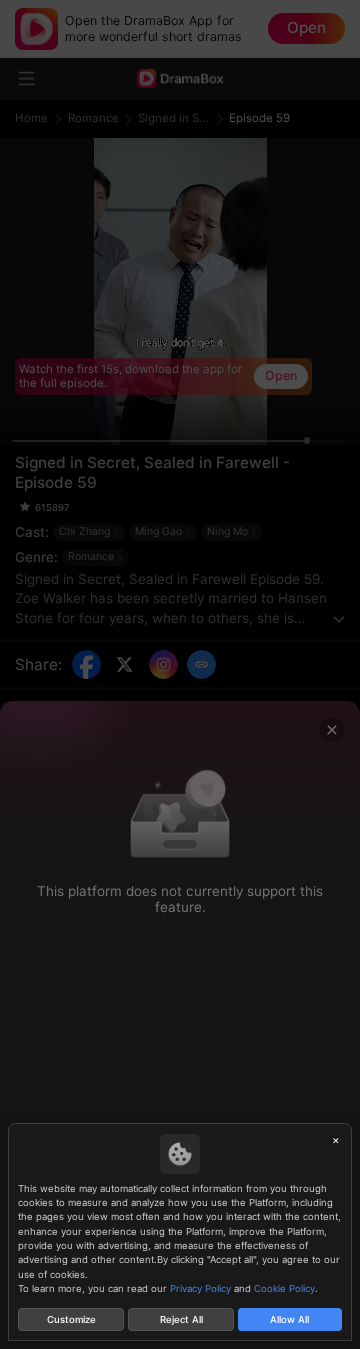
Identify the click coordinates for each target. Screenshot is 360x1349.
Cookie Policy (284, 1288)
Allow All (289, 1319)
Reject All (181, 1319)
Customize (71, 1319)
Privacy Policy (200, 1288)
